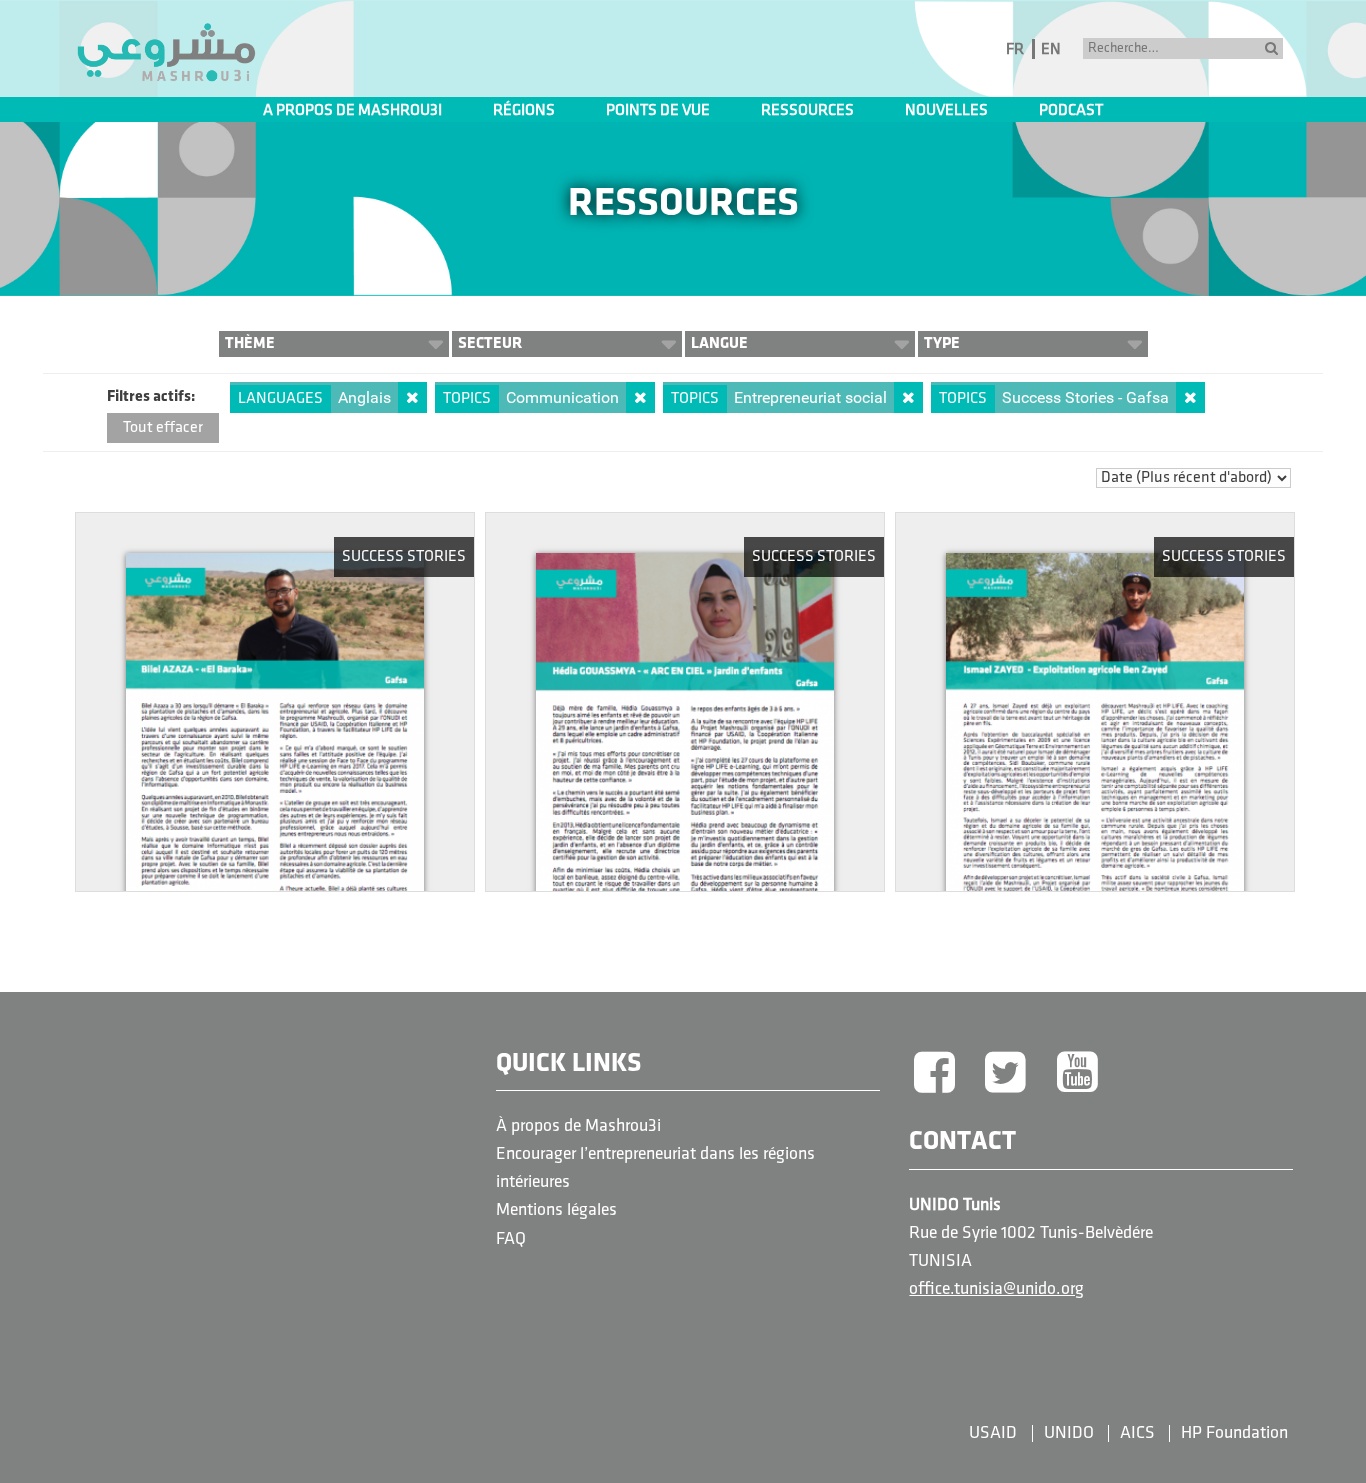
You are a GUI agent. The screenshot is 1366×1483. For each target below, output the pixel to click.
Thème (250, 343)
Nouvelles (946, 111)
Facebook (934, 1074)
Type (942, 343)
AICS (1137, 1433)
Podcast (1071, 111)
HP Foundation (1234, 1433)
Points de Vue (658, 111)
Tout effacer (163, 428)
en (1051, 50)
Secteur (490, 343)
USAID (993, 1433)
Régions (524, 111)
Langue (719, 343)
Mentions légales (556, 1210)
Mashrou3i (166, 53)
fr (1015, 50)
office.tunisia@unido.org (996, 1289)
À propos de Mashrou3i (578, 1126)
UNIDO (1069, 1433)
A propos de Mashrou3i (352, 111)
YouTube (1078, 1074)
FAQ (511, 1239)
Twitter (1006, 1074)
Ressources (807, 111)
